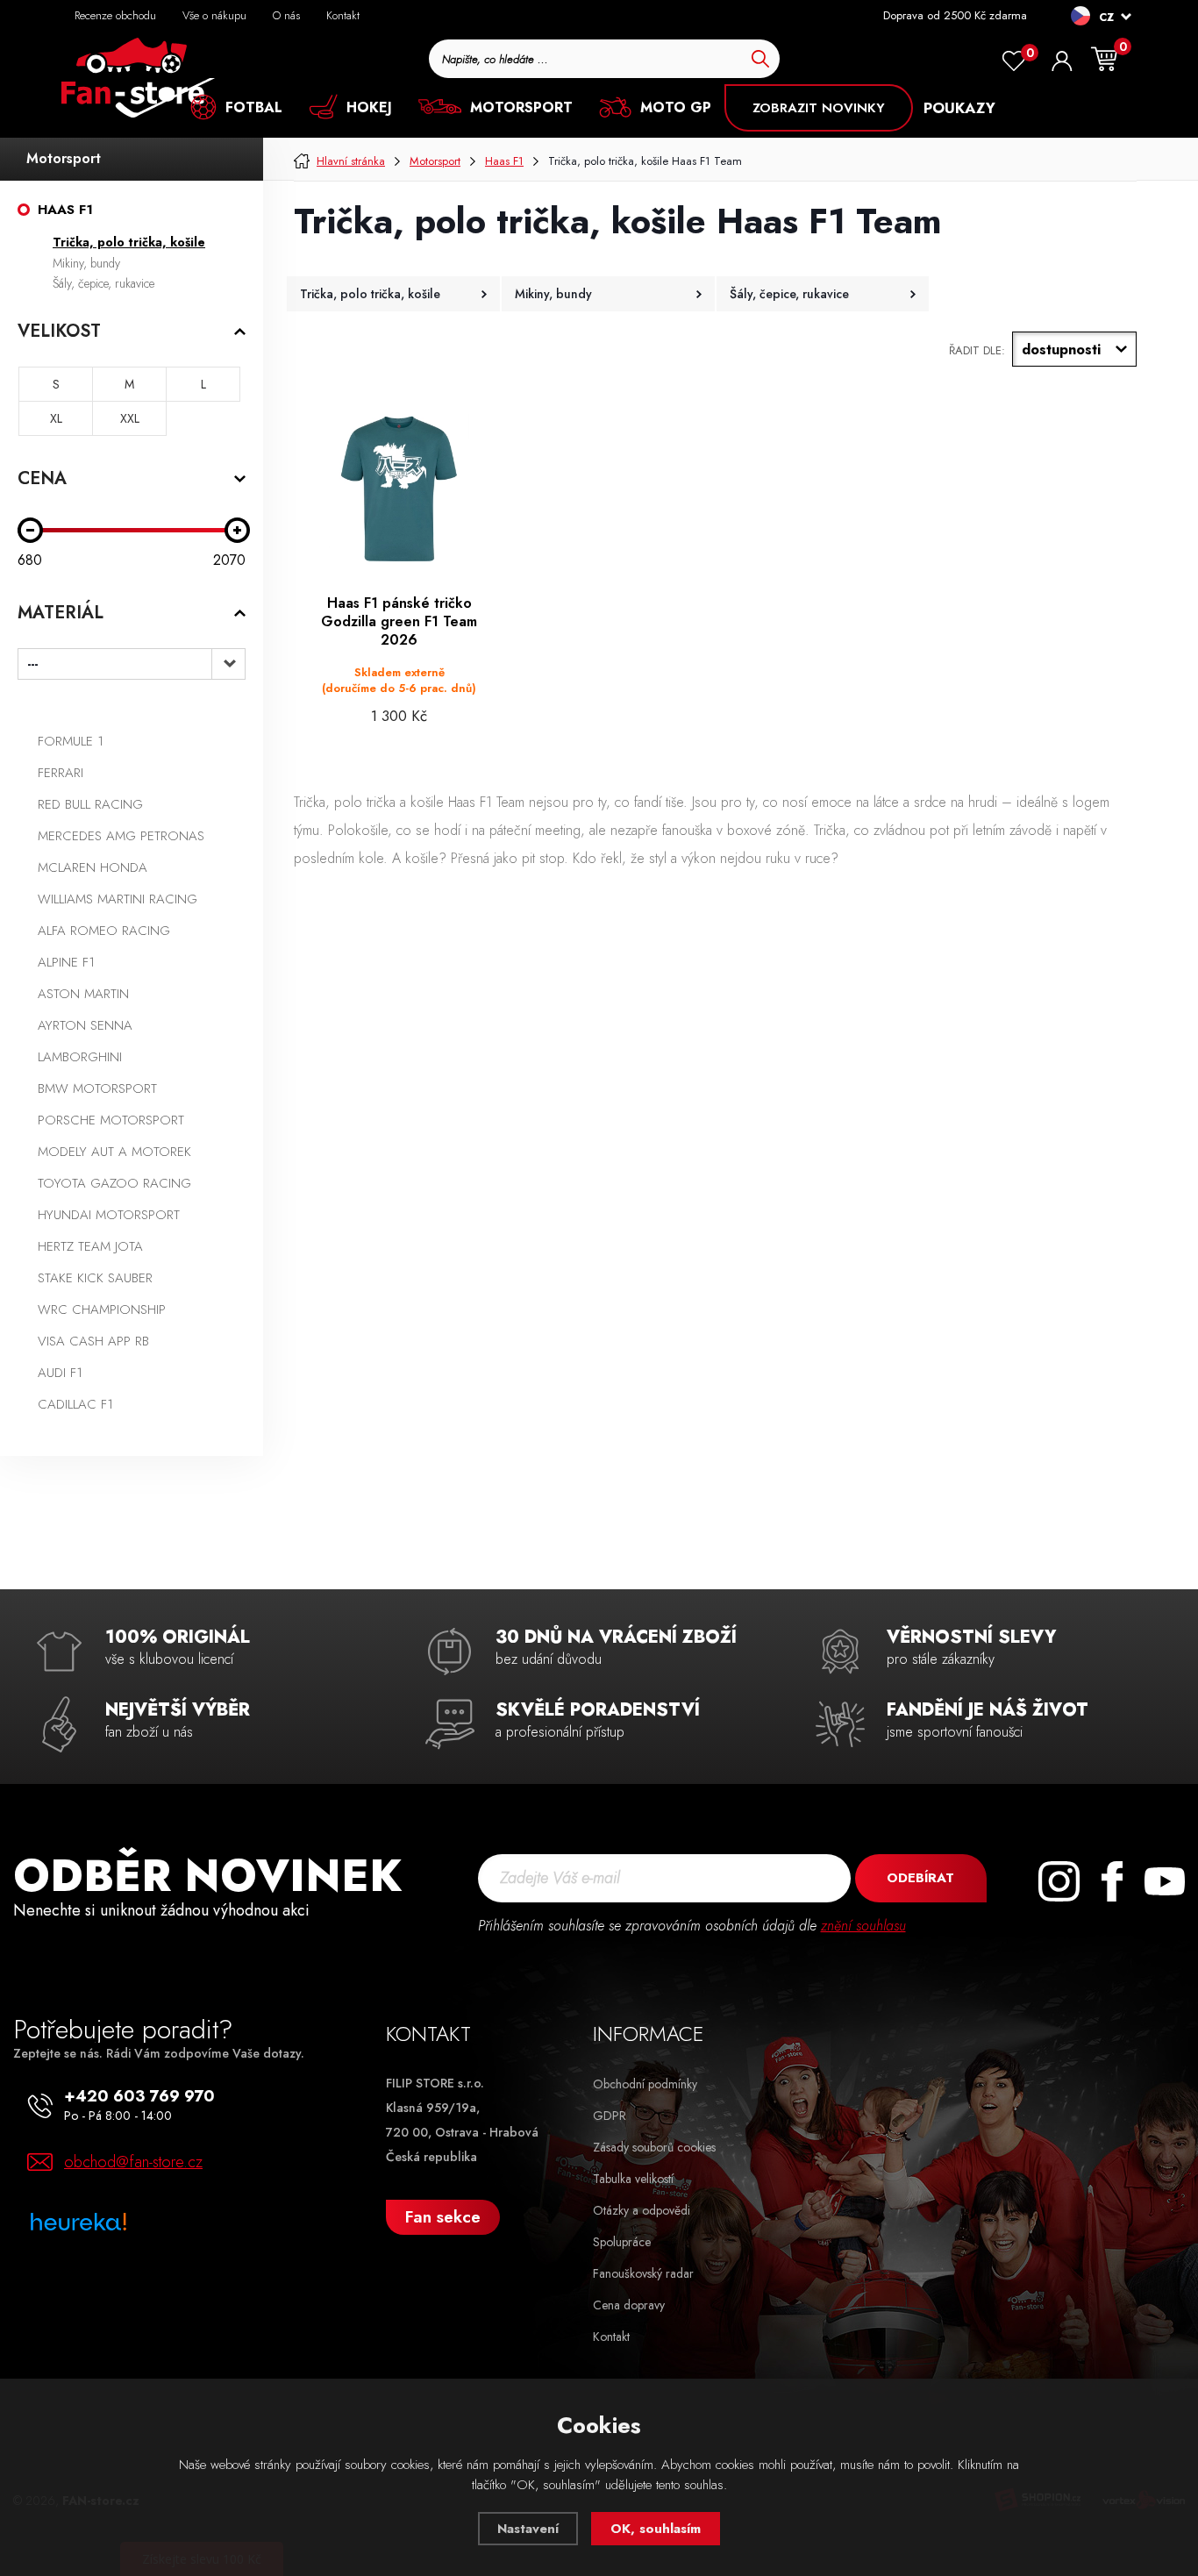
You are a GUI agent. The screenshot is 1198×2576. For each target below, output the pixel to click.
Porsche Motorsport (111, 1120)
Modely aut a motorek (114, 1152)
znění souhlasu (863, 1926)
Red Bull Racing (90, 804)
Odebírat (920, 1878)
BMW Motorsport (97, 1088)
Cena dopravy (629, 2305)
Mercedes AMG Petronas (121, 836)
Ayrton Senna (85, 1025)
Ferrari (61, 773)
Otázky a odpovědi (642, 2210)
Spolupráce (622, 2242)
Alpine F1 (66, 962)
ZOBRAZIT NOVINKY (819, 108)
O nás (286, 15)
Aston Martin (83, 994)
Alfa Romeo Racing (104, 931)
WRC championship (102, 1309)
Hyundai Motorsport (109, 1215)
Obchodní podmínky (645, 2084)
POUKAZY (959, 108)
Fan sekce (443, 2217)
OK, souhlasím (656, 2529)
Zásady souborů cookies (654, 2147)
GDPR (610, 2116)
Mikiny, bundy (86, 263)
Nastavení (528, 2529)
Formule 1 (71, 741)
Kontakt (343, 15)
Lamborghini (80, 1057)
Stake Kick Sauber (95, 1278)
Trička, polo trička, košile (129, 242)
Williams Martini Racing (118, 899)
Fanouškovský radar (643, 2273)
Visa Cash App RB (93, 1341)
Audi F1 (60, 1373)
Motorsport (64, 158)
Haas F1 (65, 210)
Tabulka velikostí (633, 2179)
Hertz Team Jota (90, 1246)
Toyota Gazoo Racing (114, 1183)
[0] (1014, 61)
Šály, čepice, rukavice (103, 283)
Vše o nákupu (214, 15)
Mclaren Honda (93, 867)
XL (56, 418)
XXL (130, 418)
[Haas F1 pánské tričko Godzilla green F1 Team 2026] (399, 489)
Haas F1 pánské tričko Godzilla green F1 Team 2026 (399, 622)
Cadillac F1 (75, 1404)
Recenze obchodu (115, 15)
